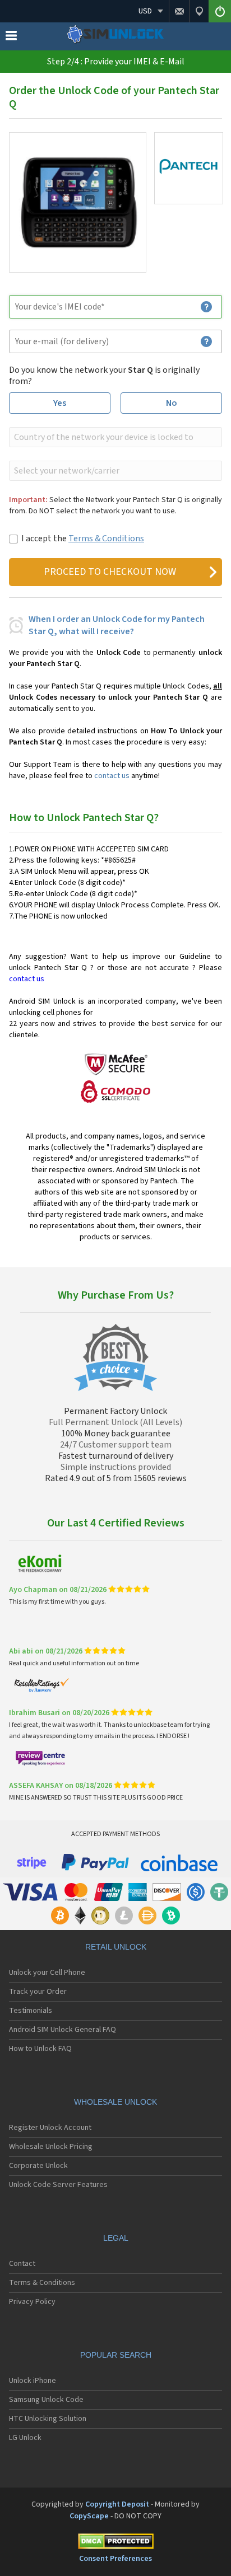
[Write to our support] (179, 11)
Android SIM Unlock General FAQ (63, 2030)
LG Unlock (25, 2438)
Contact (22, 2264)
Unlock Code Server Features (58, 2185)
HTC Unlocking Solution (48, 2419)
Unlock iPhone (33, 2381)
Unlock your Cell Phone (47, 1973)
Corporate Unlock (38, 2166)
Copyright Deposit (117, 2504)
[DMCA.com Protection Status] (115, 2543)
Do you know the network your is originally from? (104, 376)
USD (145, 11)
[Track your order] (199, 11)
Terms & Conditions (106, 538)
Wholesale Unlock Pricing (51, 2147)
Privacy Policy (32, 2302)
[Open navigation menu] (11, 38)
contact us (112, 776)
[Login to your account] (220, 11)
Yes (60, 403)
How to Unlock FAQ (40, 2049)
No (172, 403)
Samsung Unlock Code (46, 2400)
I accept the (83, 538)
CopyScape (89, 2516)
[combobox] (114, 437)
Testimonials (31, 2011)
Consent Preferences (115, 2559)
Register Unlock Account (50, 2128)
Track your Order (38, 1992)
